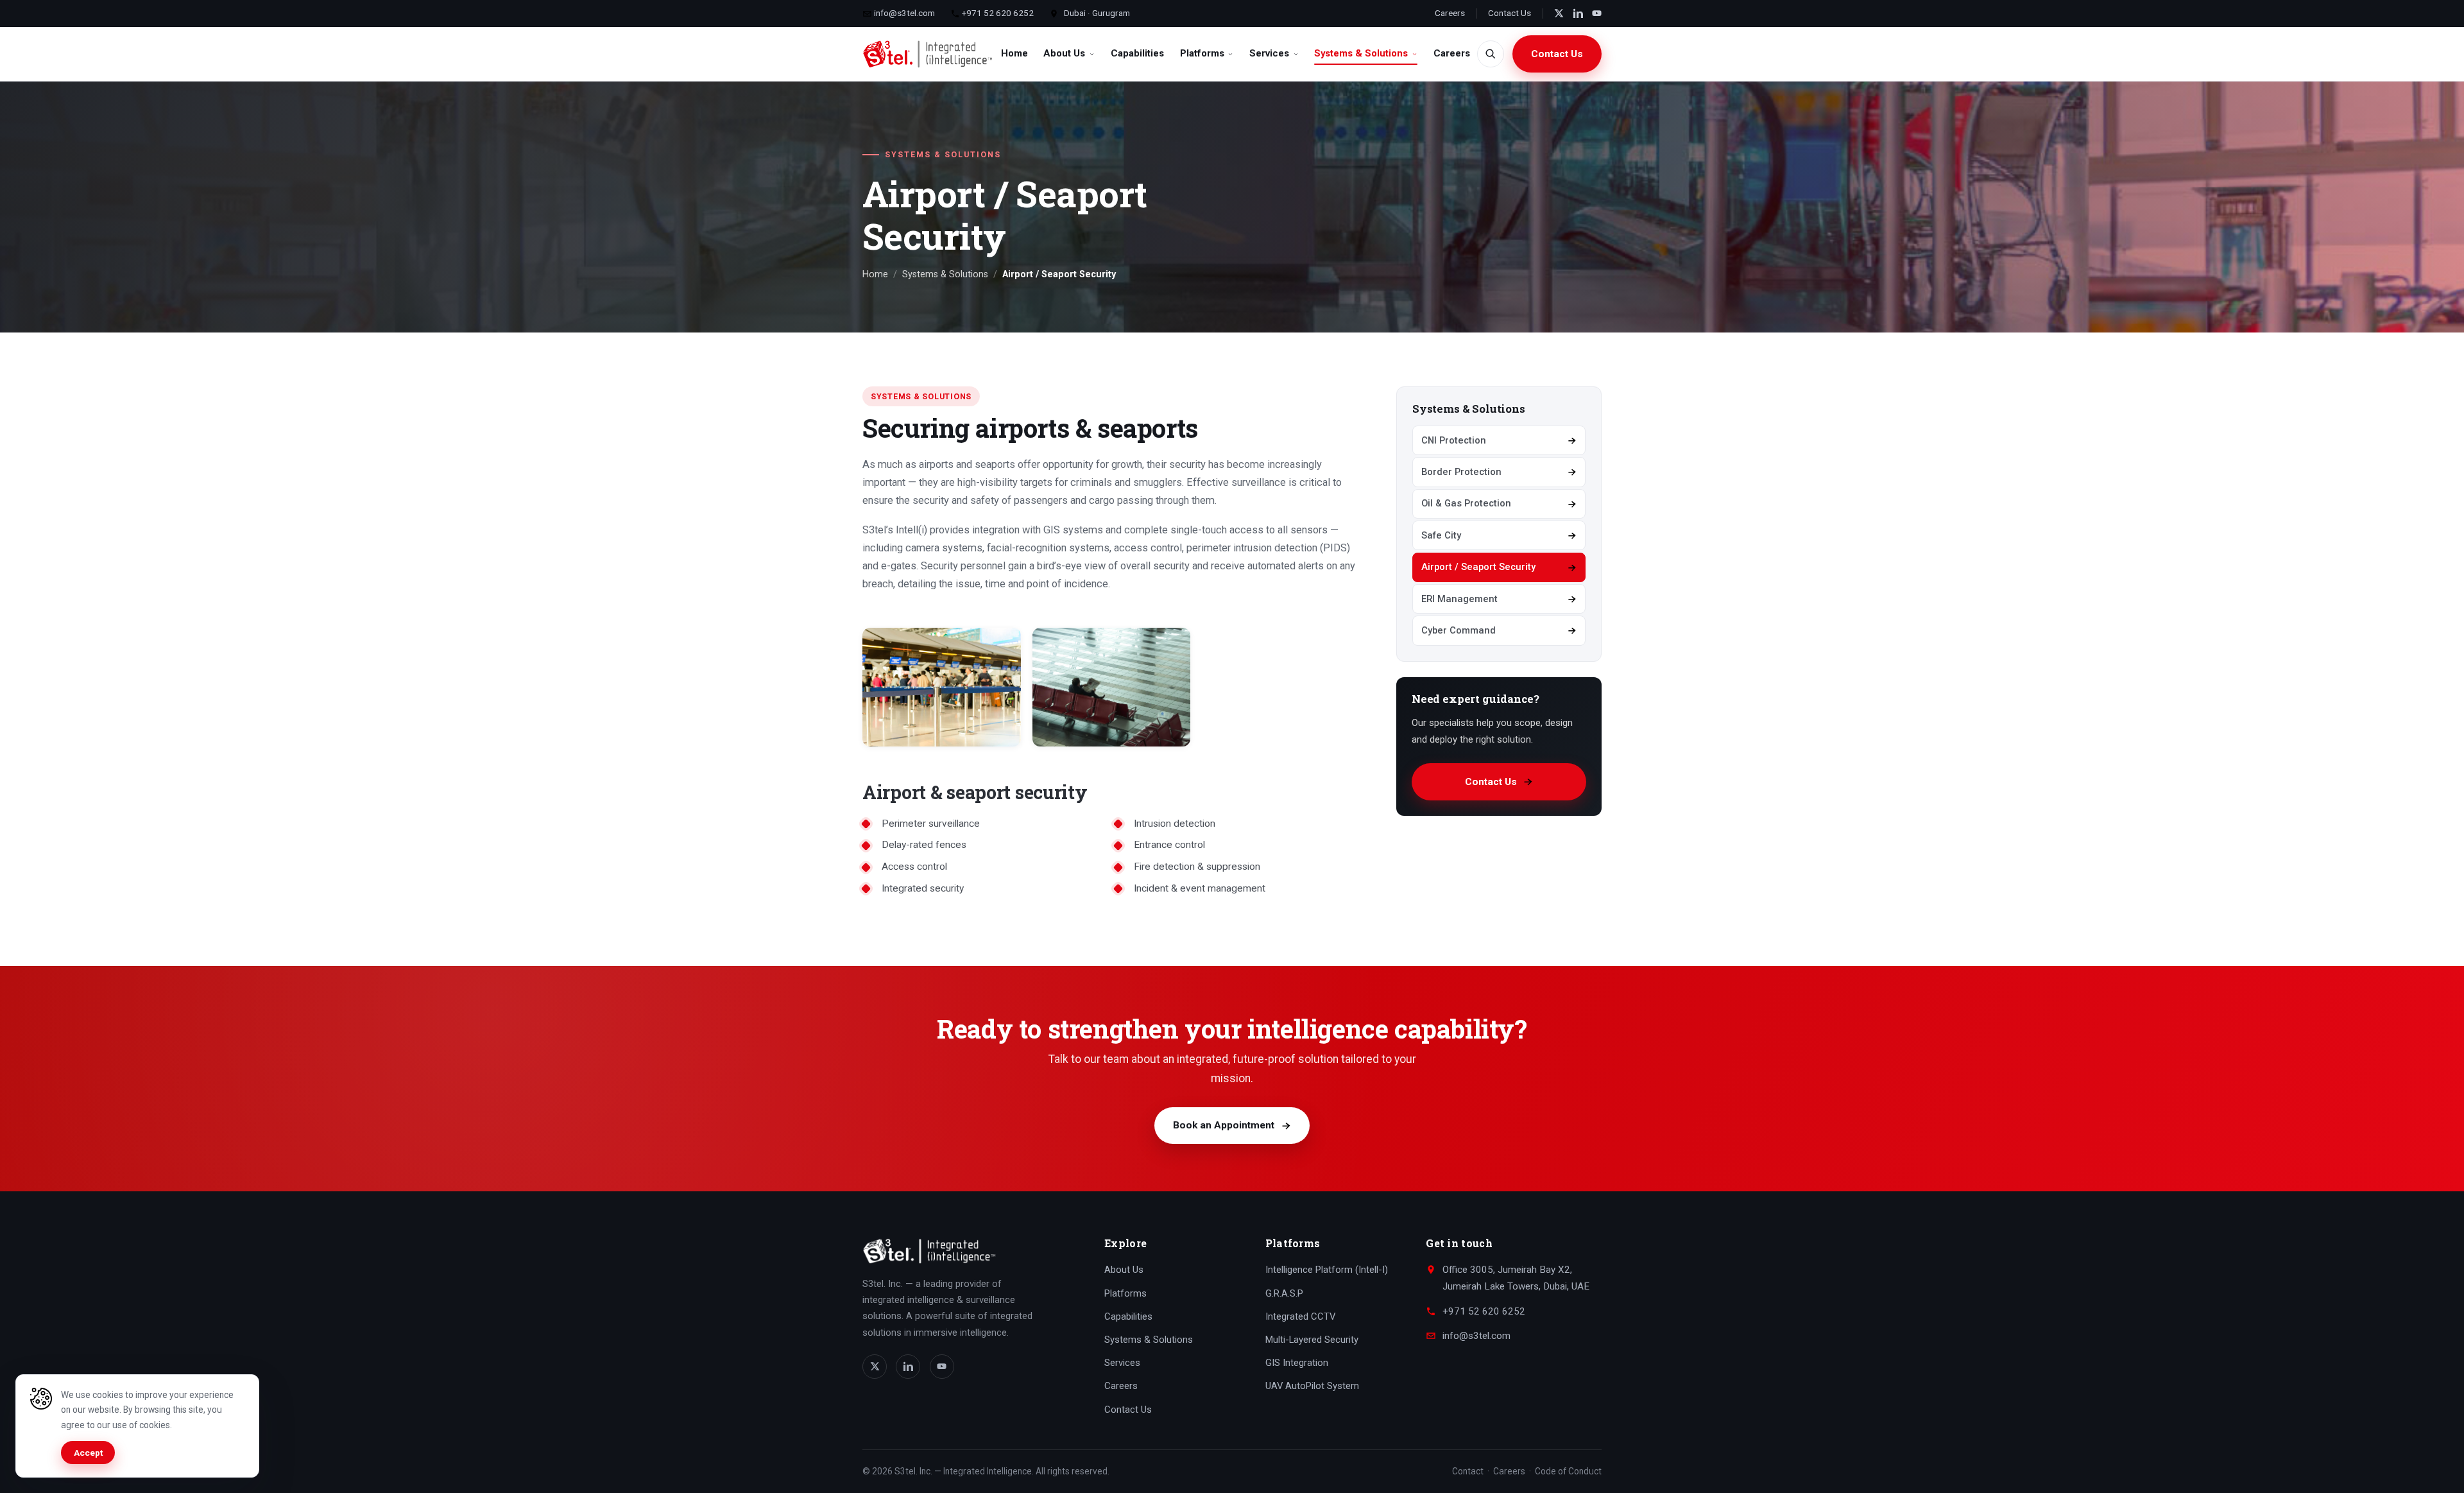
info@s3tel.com (903, 13)
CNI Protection (1454, 440)
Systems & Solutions (1361, 53)
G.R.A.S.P (1284, 1293)
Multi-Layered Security (1312, 1340)
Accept (88, 1453)
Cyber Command (1459, 630)
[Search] (1491, 54)
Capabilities (1137, 53)
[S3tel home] (928, 54)
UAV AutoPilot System (1312, 1386)
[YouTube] (1597, 13)
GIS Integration (1297, 1363)
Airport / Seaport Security (1478, 567)
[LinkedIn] (1578, 13)
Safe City (1441, 535)
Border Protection (1461, 472)
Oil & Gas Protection (1466, 503)
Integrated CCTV (1300, 1316)
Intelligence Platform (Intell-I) (1327, 1270)
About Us (1064, 53)
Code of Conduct (1568, 1471)
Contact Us (1510, 13)
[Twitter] (1559, 13)
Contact (1468, 1471)
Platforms (1202, 53)
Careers (1450, 13)
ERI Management (1459, 599)
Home (1014, 53)
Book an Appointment (1224, 1125)
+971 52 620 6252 (997, 13)
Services (1269, 53)
